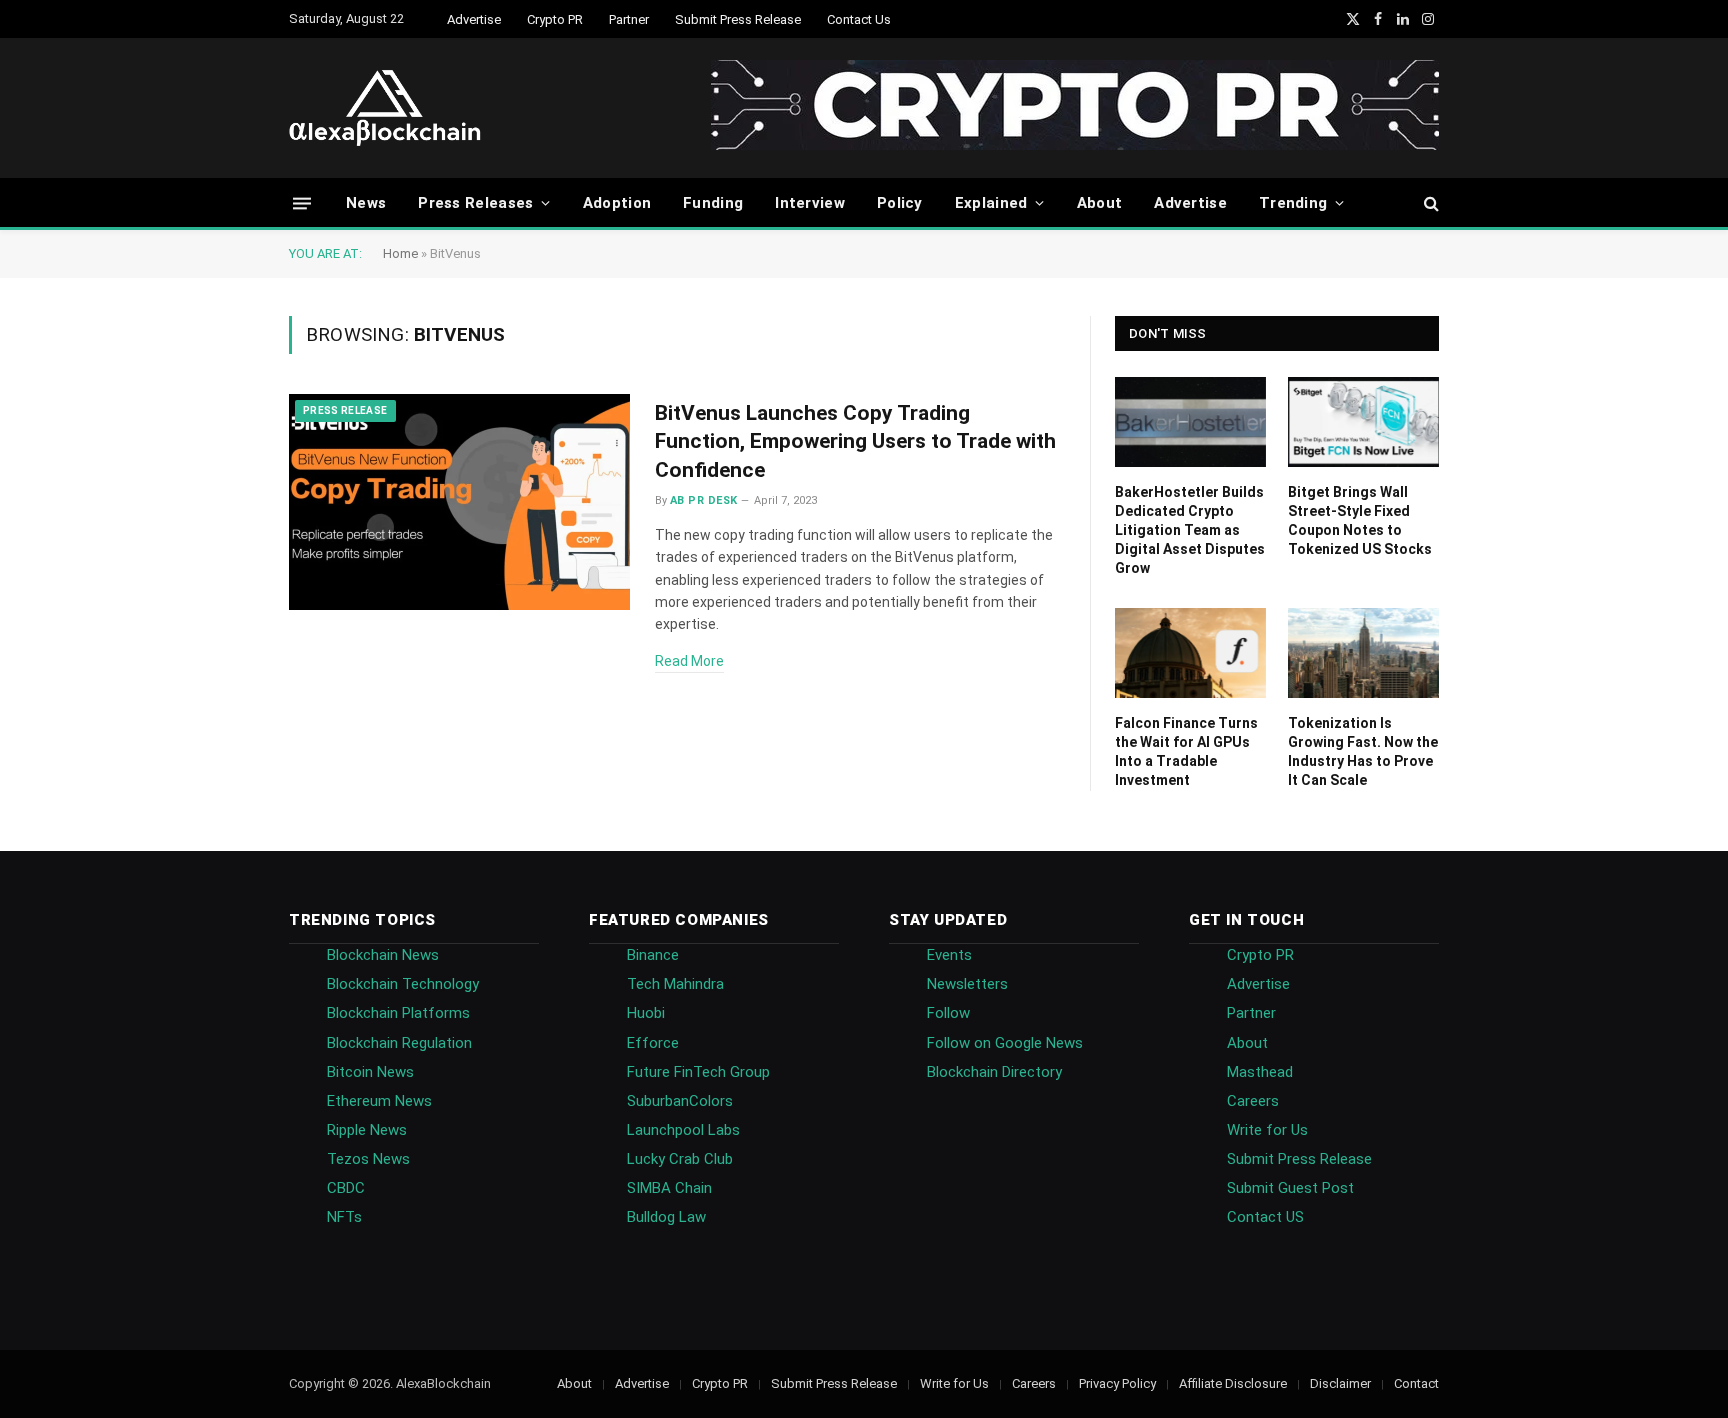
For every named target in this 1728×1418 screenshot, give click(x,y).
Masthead (1260, 1072)
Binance (653, 955)
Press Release (345, 410)
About (1100, 203)
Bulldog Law (666, 1217)
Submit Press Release (738, 19)
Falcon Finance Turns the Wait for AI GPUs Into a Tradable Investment (1186, 751)
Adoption (617, 203)
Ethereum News (379, 1101)
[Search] (1429, 203)
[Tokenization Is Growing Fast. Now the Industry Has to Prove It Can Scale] (1363, 653)
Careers (1253, 1101)
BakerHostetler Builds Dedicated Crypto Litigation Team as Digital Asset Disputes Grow (1190, 530)
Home (400, 253)
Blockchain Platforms (398, 1013)
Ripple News (367, 1130)
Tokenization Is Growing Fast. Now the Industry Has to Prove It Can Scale (1363, 751)
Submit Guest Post (1290, 1188)
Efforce (653, 1043)
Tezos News (368, 1159)
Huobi (646, 1013)
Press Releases (475, 203)
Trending (1293, 203)
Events (949, 955)
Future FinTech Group (698, 1072)
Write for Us (1267, 1130)
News (366, 203)
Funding (713, 203)
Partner (629, 19)
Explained (991, 203)
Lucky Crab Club (680, 1159)
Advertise (474, 19)
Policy (900, 203)
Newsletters (967, 984)
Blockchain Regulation (399, 1043)
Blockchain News (383, 955)
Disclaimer (1340, 1383)
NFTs (344, 1217)
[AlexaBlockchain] (385, 108)
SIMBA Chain (669, 1188)
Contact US (1265, 1217)
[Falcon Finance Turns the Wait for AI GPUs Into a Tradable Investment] (1190, 653)
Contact (1416, 1383)
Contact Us (859, 19)
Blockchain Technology (403, 984)
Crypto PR (555, 19)
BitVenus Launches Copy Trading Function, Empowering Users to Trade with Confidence (855, 441)
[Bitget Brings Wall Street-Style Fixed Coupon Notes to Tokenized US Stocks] (1363, 422)
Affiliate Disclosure (1233, 1383)
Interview (810, 203)
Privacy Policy (1117, 1383)
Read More (689, 661)
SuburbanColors (680, 1101)
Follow (948, 1013)
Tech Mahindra (675, 984)
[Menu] (302, 202)
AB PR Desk (703, 500)
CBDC (346, 1188)
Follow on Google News (1005, 1043)
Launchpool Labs (683, 1130)
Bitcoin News (370, 1072)
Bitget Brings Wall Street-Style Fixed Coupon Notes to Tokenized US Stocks (1360, 520)
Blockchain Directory (994, 1072)
